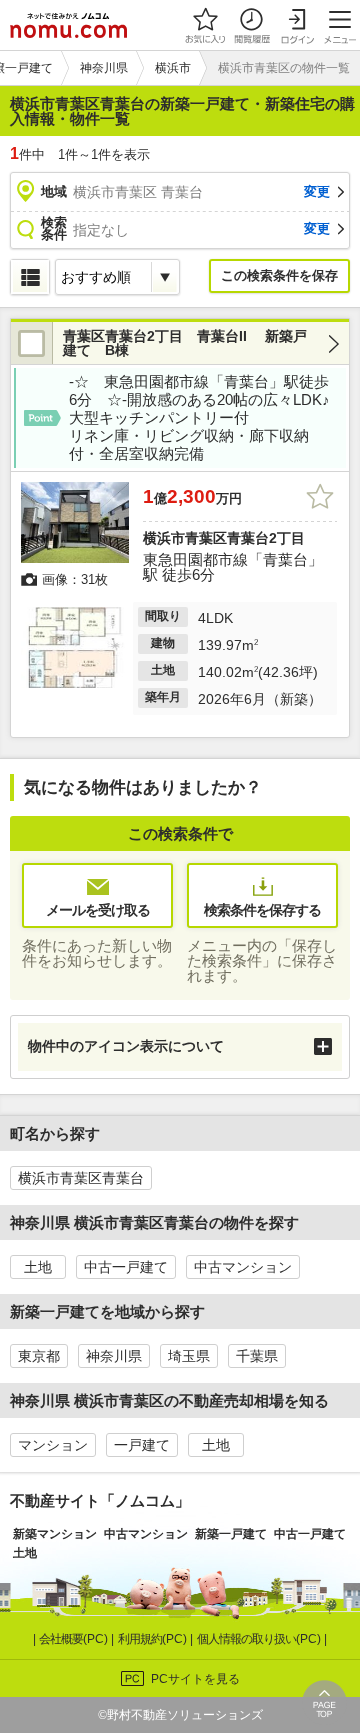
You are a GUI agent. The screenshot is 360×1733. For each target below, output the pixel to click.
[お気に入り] (205, 25)
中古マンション (243, 1267)
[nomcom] (68, 25)
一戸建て (142, 1445)
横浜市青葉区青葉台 (81, 1178)
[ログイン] (297, 25)
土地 (38, 1267)
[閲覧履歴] (251, 25)
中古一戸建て (126, 1267)
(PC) (75, 1639)
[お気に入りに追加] (320, 497)
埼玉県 (189, 1356)
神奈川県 (114, 1356)
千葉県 (257, 1356)
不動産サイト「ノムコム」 (100, 1500)
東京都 (39, 1356)
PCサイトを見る (195, 1679)
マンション (53, 1445)
